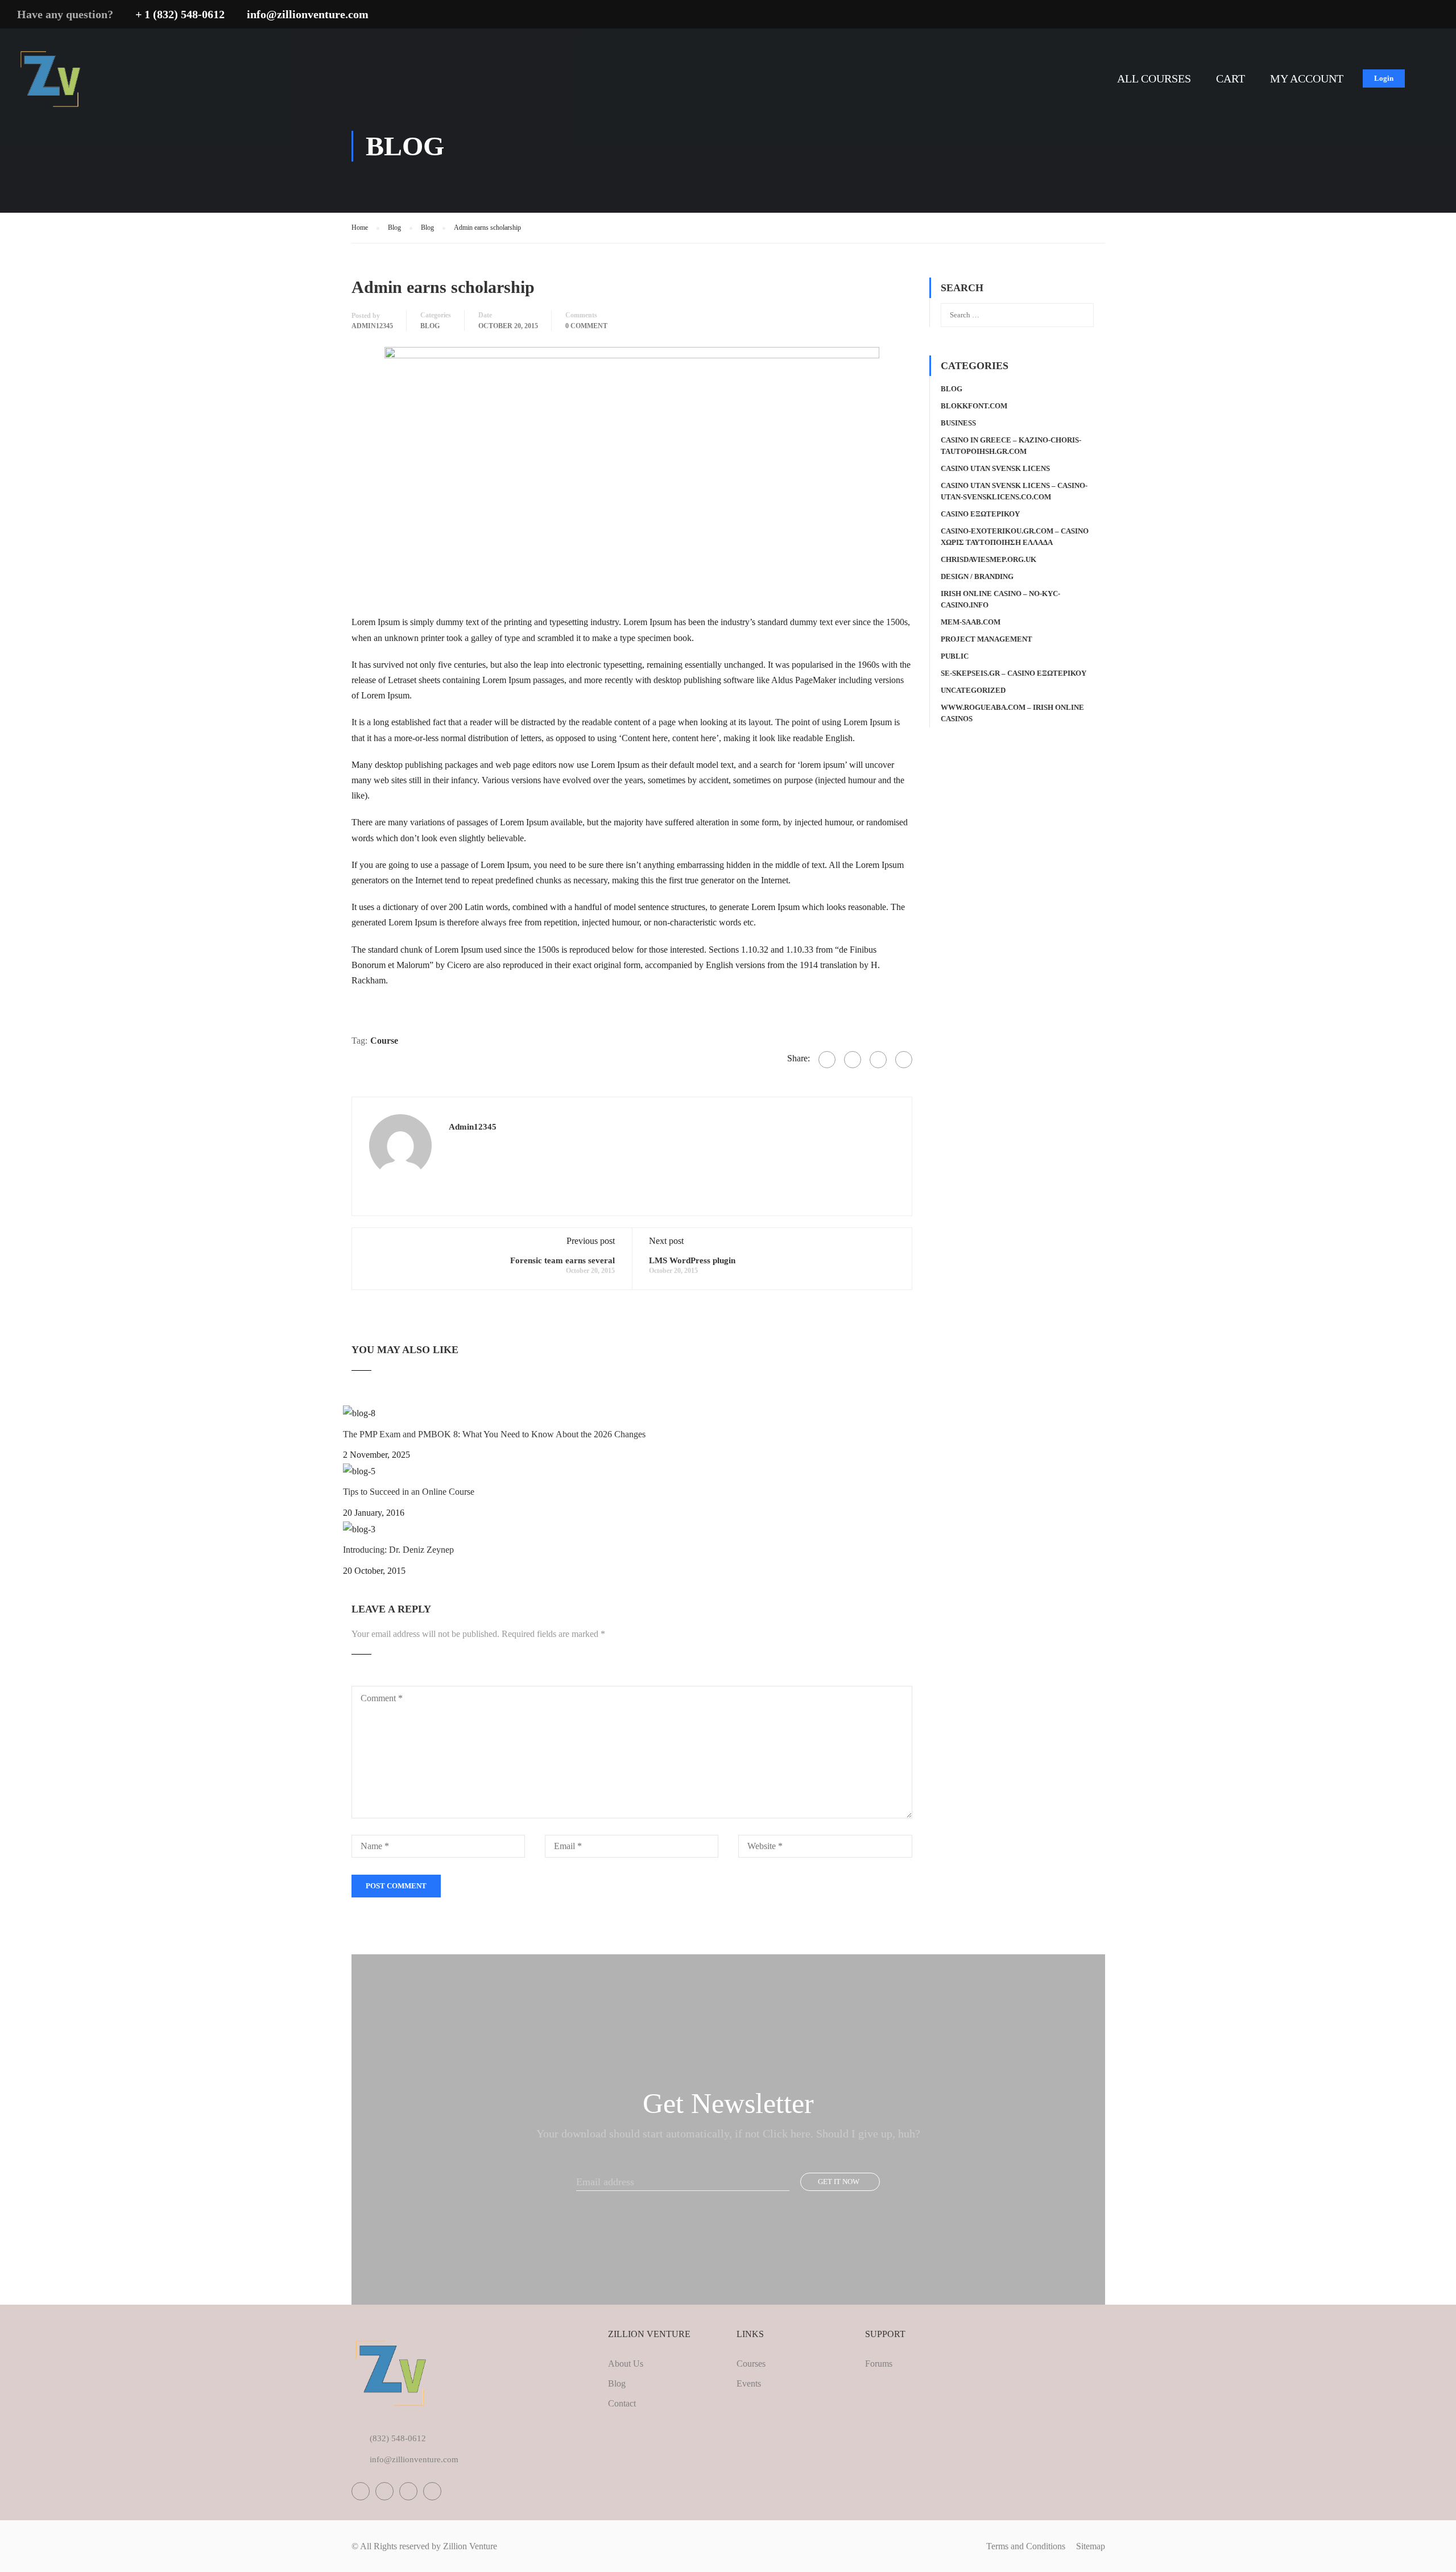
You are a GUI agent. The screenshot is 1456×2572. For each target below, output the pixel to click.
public (955, 656)
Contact (622, 2403)
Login (1384, 78)
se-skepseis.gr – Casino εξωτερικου (1014, 673)
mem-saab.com (971, 622)
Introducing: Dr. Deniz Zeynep (398, 1550)
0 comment (586, 326)
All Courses (1154, 78)
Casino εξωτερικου (980, 514)
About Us (626, 2364)
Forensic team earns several (562, 1260)
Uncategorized (973, 690)
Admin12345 (372, 326)
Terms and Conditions (1026, 2546)
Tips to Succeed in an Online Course (409, 1492)
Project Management (986, 639)
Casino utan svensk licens (995, 468)
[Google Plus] (853, 1060)
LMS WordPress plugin (692, 1260)
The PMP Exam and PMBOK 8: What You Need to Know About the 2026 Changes (494, 1434)
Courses (751, 2364)
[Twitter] (878, 1060)
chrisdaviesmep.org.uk (988, 559)
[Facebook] (827, 1060)
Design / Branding (977, 576)
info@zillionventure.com (308, 14)
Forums (879, 2364)
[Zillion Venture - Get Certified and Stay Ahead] (52, 83)
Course (384, 1041)
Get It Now (839, 2182)
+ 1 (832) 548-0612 (180, 14)
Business (958, 423)
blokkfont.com (974, 406)
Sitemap (1091, 2546)
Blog (430, 326)
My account (1307, 78)
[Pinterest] (904, 1060)
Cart (1230, 78)
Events (749, 2383)
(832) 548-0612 (398, 2438)
